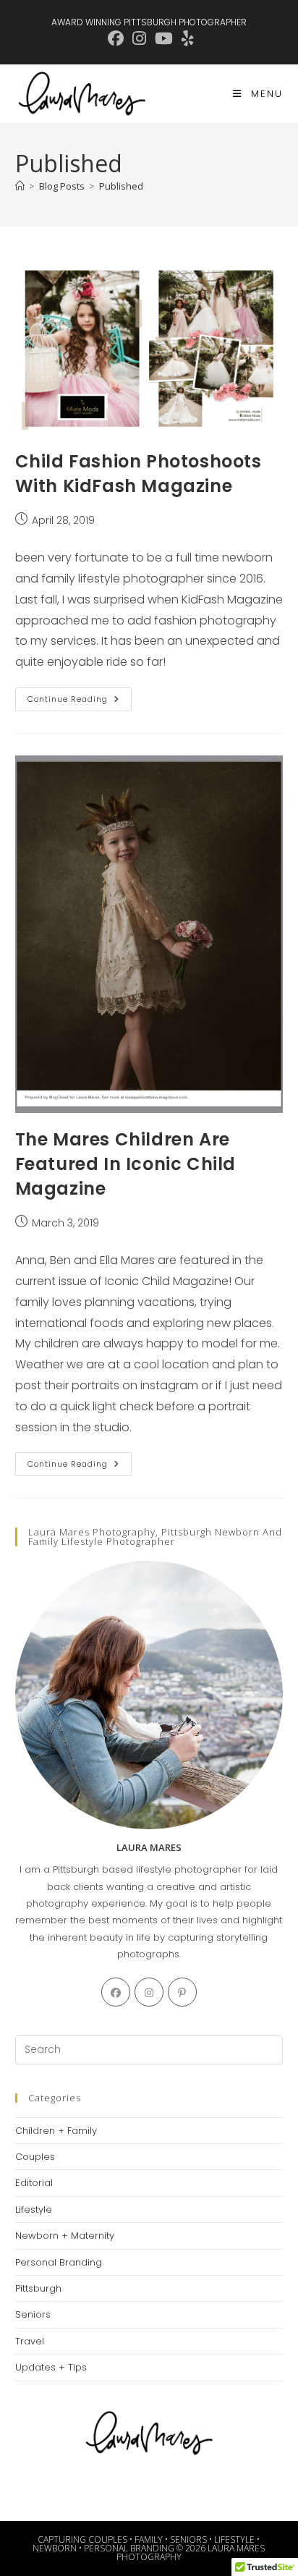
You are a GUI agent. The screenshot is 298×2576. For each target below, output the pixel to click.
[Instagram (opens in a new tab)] (139, 38)
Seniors (33, 2314)
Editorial (34, 2183)
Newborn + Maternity (65, 2236)
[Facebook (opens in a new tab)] (116, 38)
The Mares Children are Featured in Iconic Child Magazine (125, 1164)
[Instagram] (149, 1992)
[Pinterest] (182, 1992)
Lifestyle (34, 2209)
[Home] (20, 186)
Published (121, 186)
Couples (35, 2157)
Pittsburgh (38, 2288)
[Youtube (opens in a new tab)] (164, 38)
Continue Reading (80, 702)
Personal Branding (59, 2262)
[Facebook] (116, 1992)
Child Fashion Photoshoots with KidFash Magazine (139, 474)
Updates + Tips (51, 2367)
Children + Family (56, 2131)
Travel (30, 2341)
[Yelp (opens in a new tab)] (186, 38)
